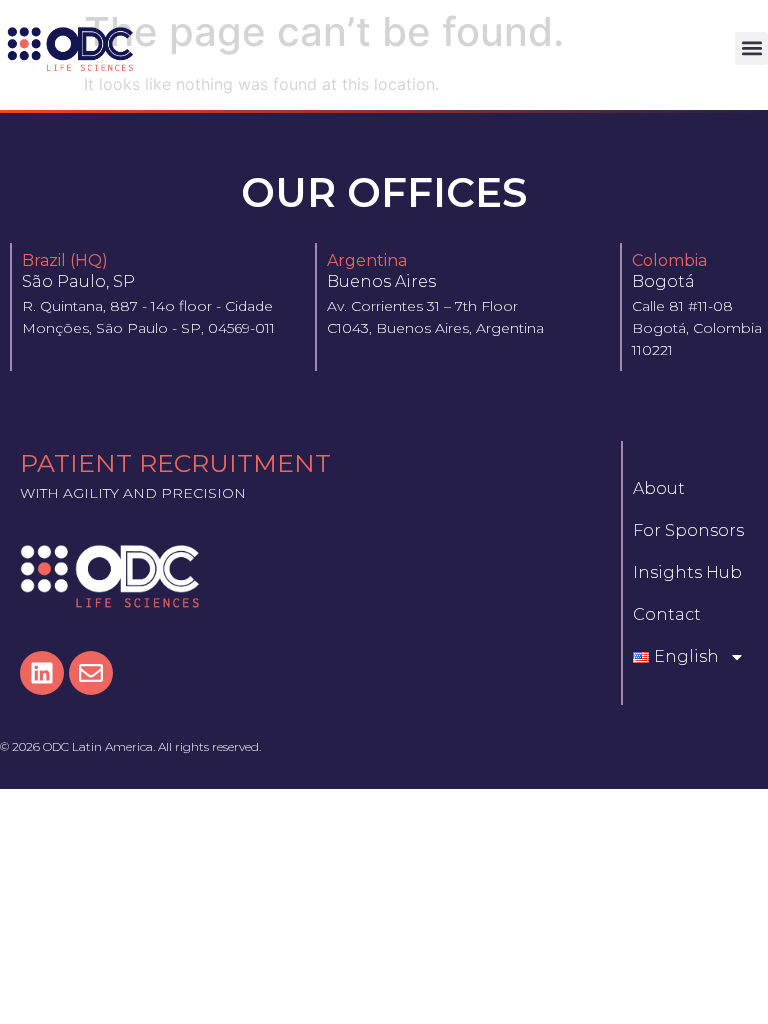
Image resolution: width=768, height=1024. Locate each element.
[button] (751, 48)
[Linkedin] (42, 673)
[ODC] (70, 48)
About (659, 488)
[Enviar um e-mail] (91, 673)
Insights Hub (687, 572)
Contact (667, 614)
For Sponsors (688, 530)
